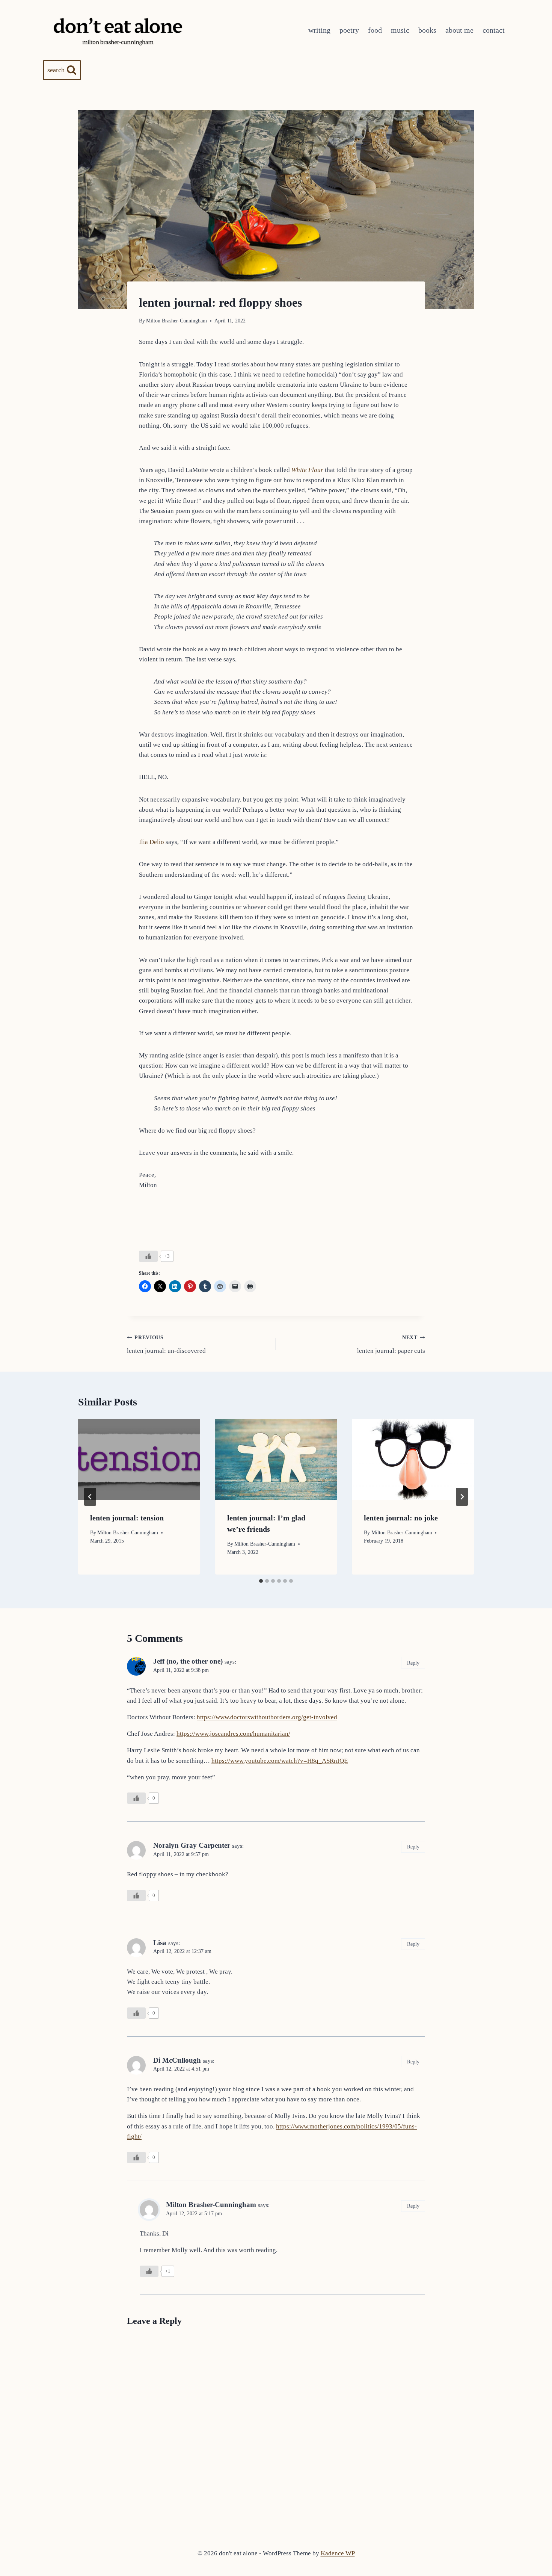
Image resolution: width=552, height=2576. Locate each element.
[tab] (261, 1581)
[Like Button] (148, 1256)
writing (319, 30)
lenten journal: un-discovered (166, 1345)
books (427, 30)
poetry (349, 30)
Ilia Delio (152, 842)
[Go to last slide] (90, 1497)
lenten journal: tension (127, 1518)
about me (459, 30)
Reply (413, 1663)
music (400, 30)
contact (494, 30)
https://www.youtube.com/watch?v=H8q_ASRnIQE (280, 1761)
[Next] (462, 1497)
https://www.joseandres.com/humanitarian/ (233, 1734)
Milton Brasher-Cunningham (176, 321)
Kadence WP (338, 2553)
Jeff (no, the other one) (188, 1661)
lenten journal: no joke (401, 1518)
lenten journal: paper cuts (391, 1345)
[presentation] (139, 1460)
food (375, 30)
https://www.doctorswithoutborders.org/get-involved (267, 1717)
